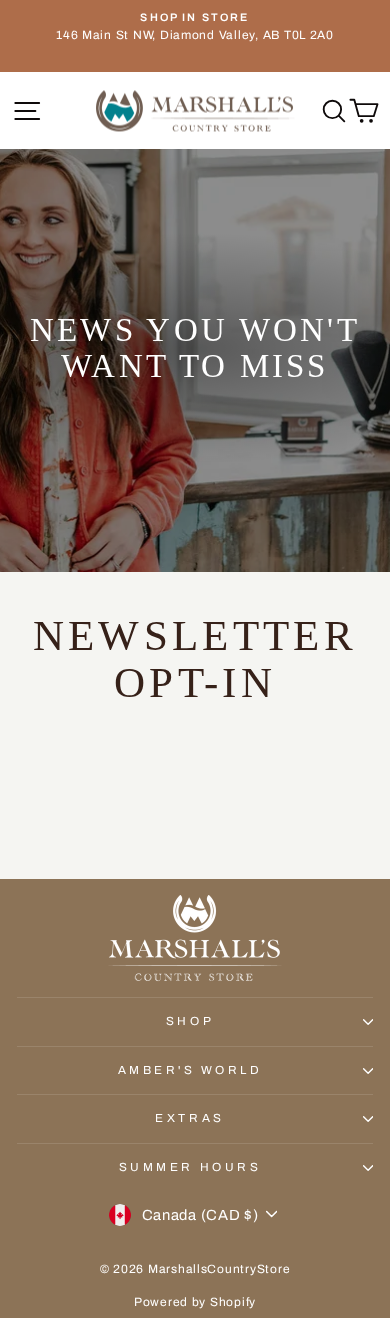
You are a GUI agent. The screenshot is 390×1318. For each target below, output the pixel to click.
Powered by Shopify (195, 1302)
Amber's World (190, 1070)
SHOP (190, 1021)
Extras (189, 1118)
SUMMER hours (190, 1167)
